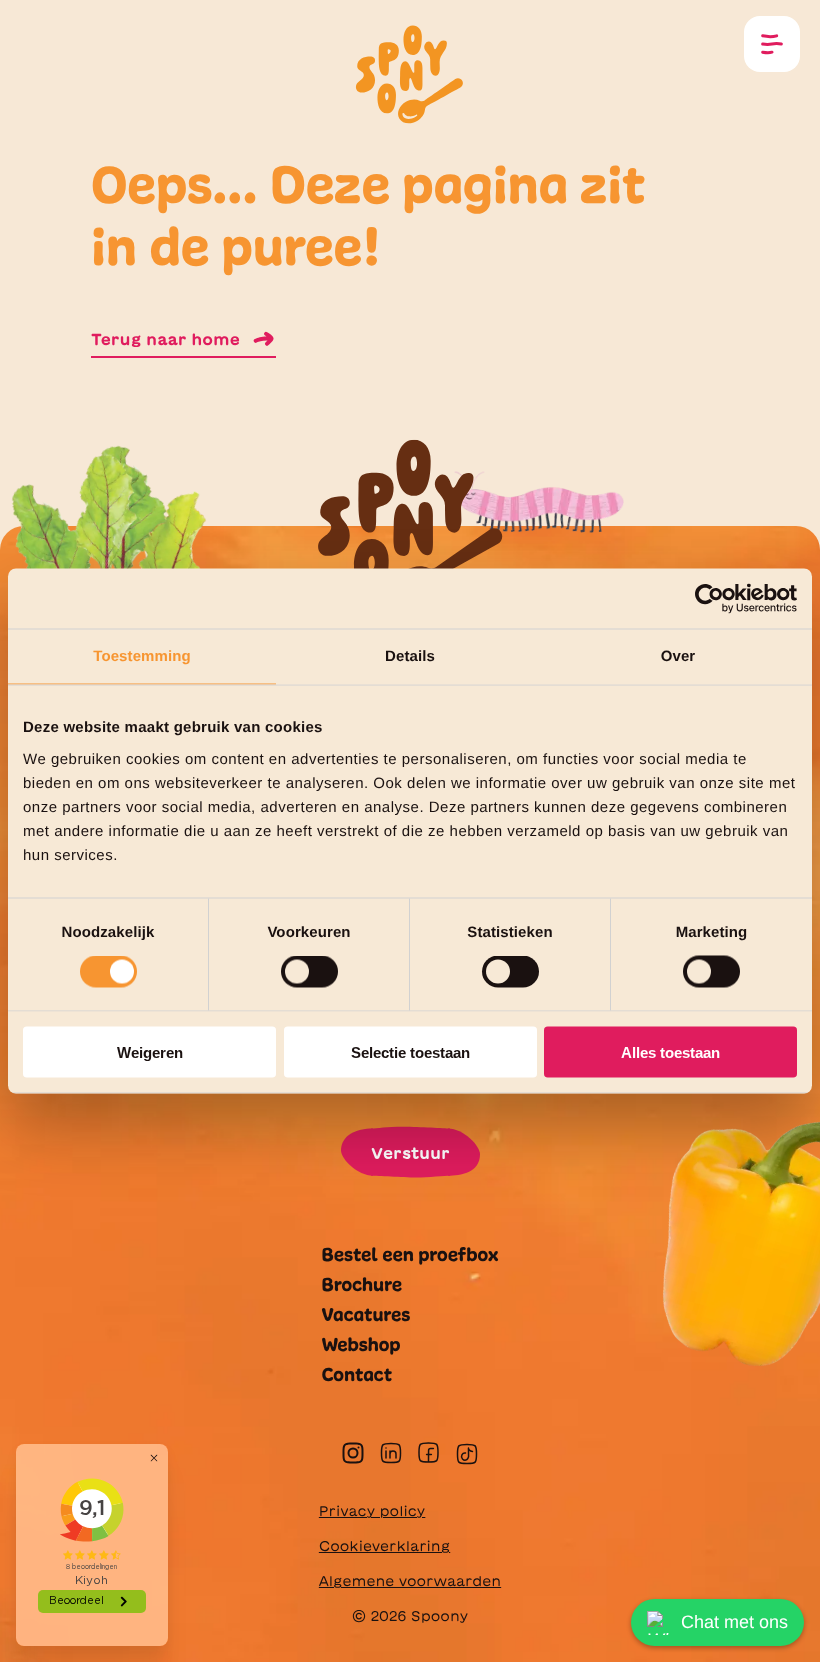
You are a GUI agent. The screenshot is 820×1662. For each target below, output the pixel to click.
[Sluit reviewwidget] (154, 1458)
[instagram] (353, 1453)
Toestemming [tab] (142, 656)
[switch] (309, 972)
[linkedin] (391, 1453)
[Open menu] (772, 44)
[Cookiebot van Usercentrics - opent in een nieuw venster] (709, 599)
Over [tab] (678, 656)
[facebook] (428, 1452)
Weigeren (150, 1051)
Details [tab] (410, 656)
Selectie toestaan (410, 1051)
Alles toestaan (670, 1051)
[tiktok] (467, 1454)
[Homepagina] (410, 72)
